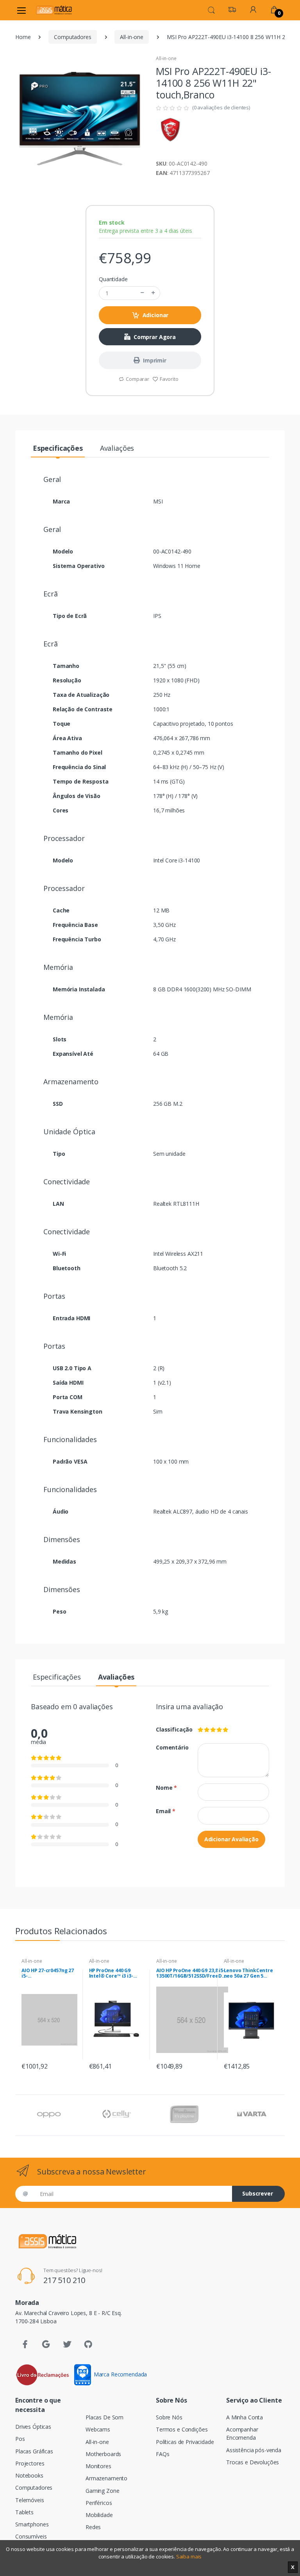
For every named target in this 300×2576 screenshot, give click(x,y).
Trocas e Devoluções (253, 2462)
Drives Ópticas (33, 2427)
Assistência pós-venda (254, 2450)
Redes (93, 2527)
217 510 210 (64, 2280)
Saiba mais (189, 2556)
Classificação (171, 1729)
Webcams (98, 2429)
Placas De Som (104, 2417)
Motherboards (103, 2454)
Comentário (171, 1747)
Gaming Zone (102, 2491)
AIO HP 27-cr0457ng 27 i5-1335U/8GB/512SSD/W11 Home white (49, 1973)
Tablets (24, 2512)
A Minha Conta (245, 2417)
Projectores (30, 2463)
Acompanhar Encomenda (242, 2433)
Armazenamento (106, 2478)
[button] (211, 9)
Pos (20, 2439)
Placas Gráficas (34, 2451)
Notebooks (29, 2475)
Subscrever (258, 2193)
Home (23, 37)
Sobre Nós (169, 2417)
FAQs (162, 2454)
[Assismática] (54, 10)
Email (166, 1811)
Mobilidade (99, 2515)
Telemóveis (30, 2500)
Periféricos (99, 2503)
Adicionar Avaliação (231, 1839)
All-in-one (132, 37)
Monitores (98, 2466)
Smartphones (32, 2524)
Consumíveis (31, 2536)
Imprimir (155, 360)
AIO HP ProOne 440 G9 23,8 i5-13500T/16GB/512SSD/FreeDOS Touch (192, 1973)
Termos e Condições (182, 2429)
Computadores (72, 37)
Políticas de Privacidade (185, 2442)
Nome (166, 1788)
